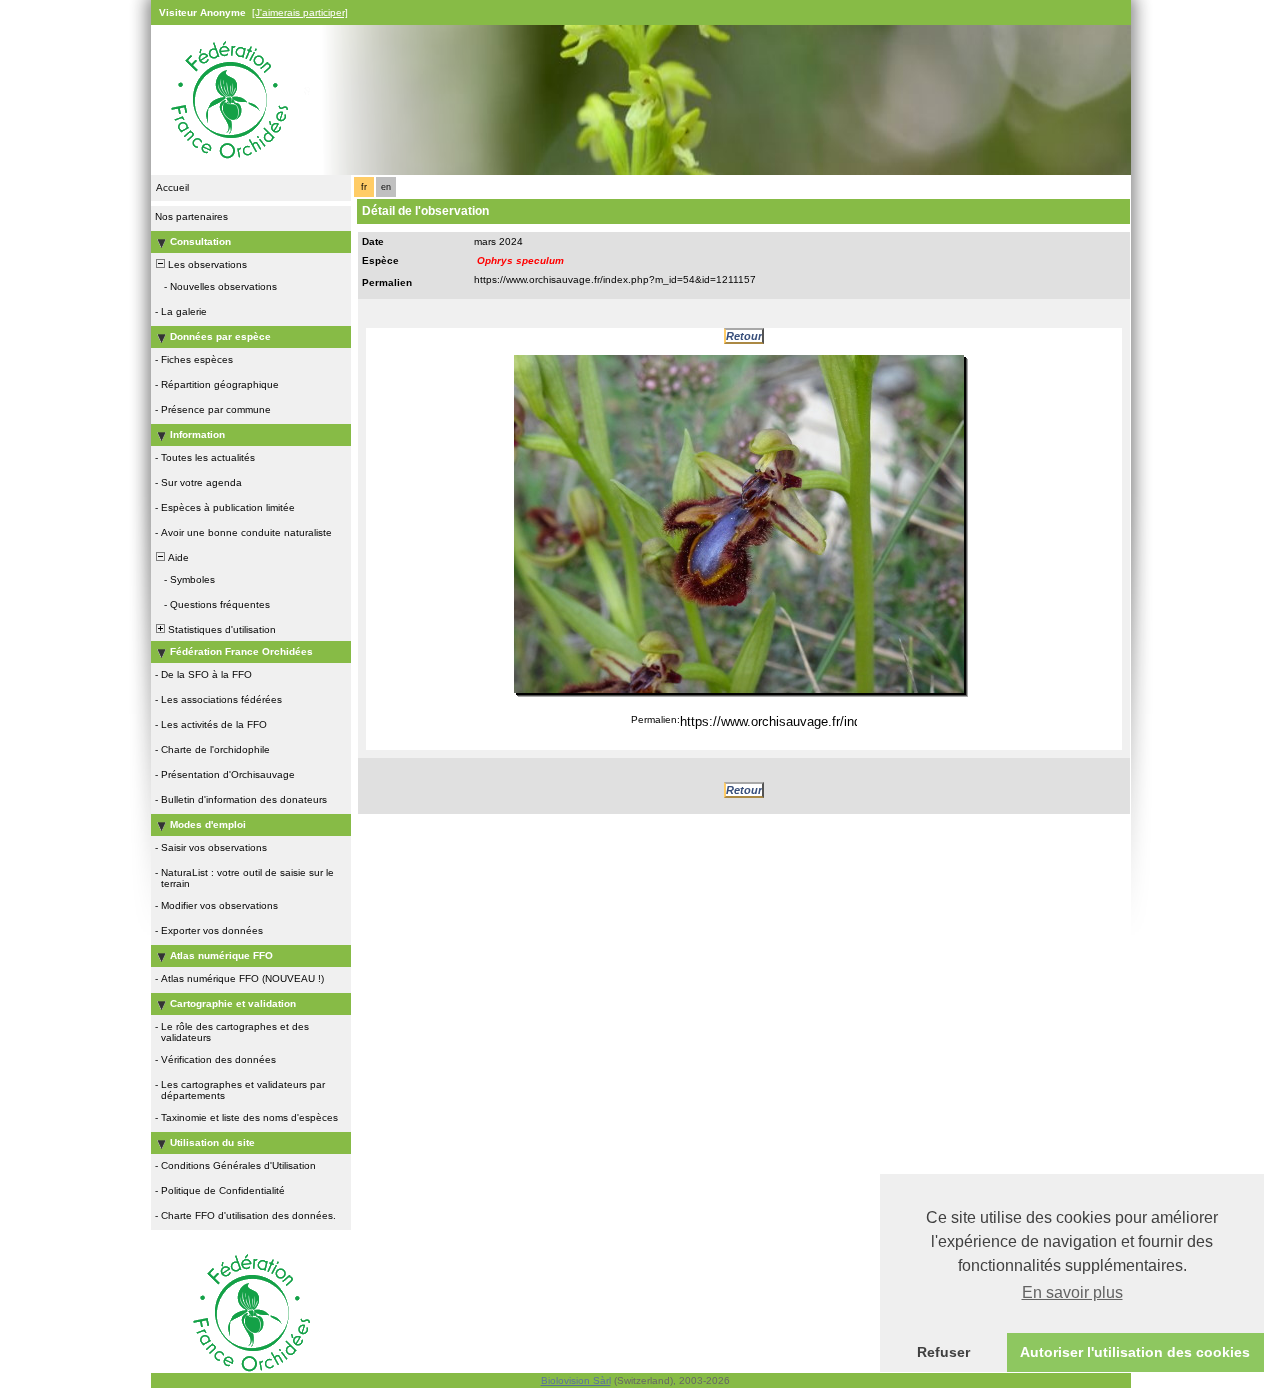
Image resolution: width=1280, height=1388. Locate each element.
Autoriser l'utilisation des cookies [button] (1135, 1352)
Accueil (172, 187)
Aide (177, 557)
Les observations (206, 264)
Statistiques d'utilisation (220, 629)
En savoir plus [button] (1072, 1292)
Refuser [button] (943, 1352)
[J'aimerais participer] (300, 12)
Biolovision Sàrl (576, 1380)
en (386, 187)
